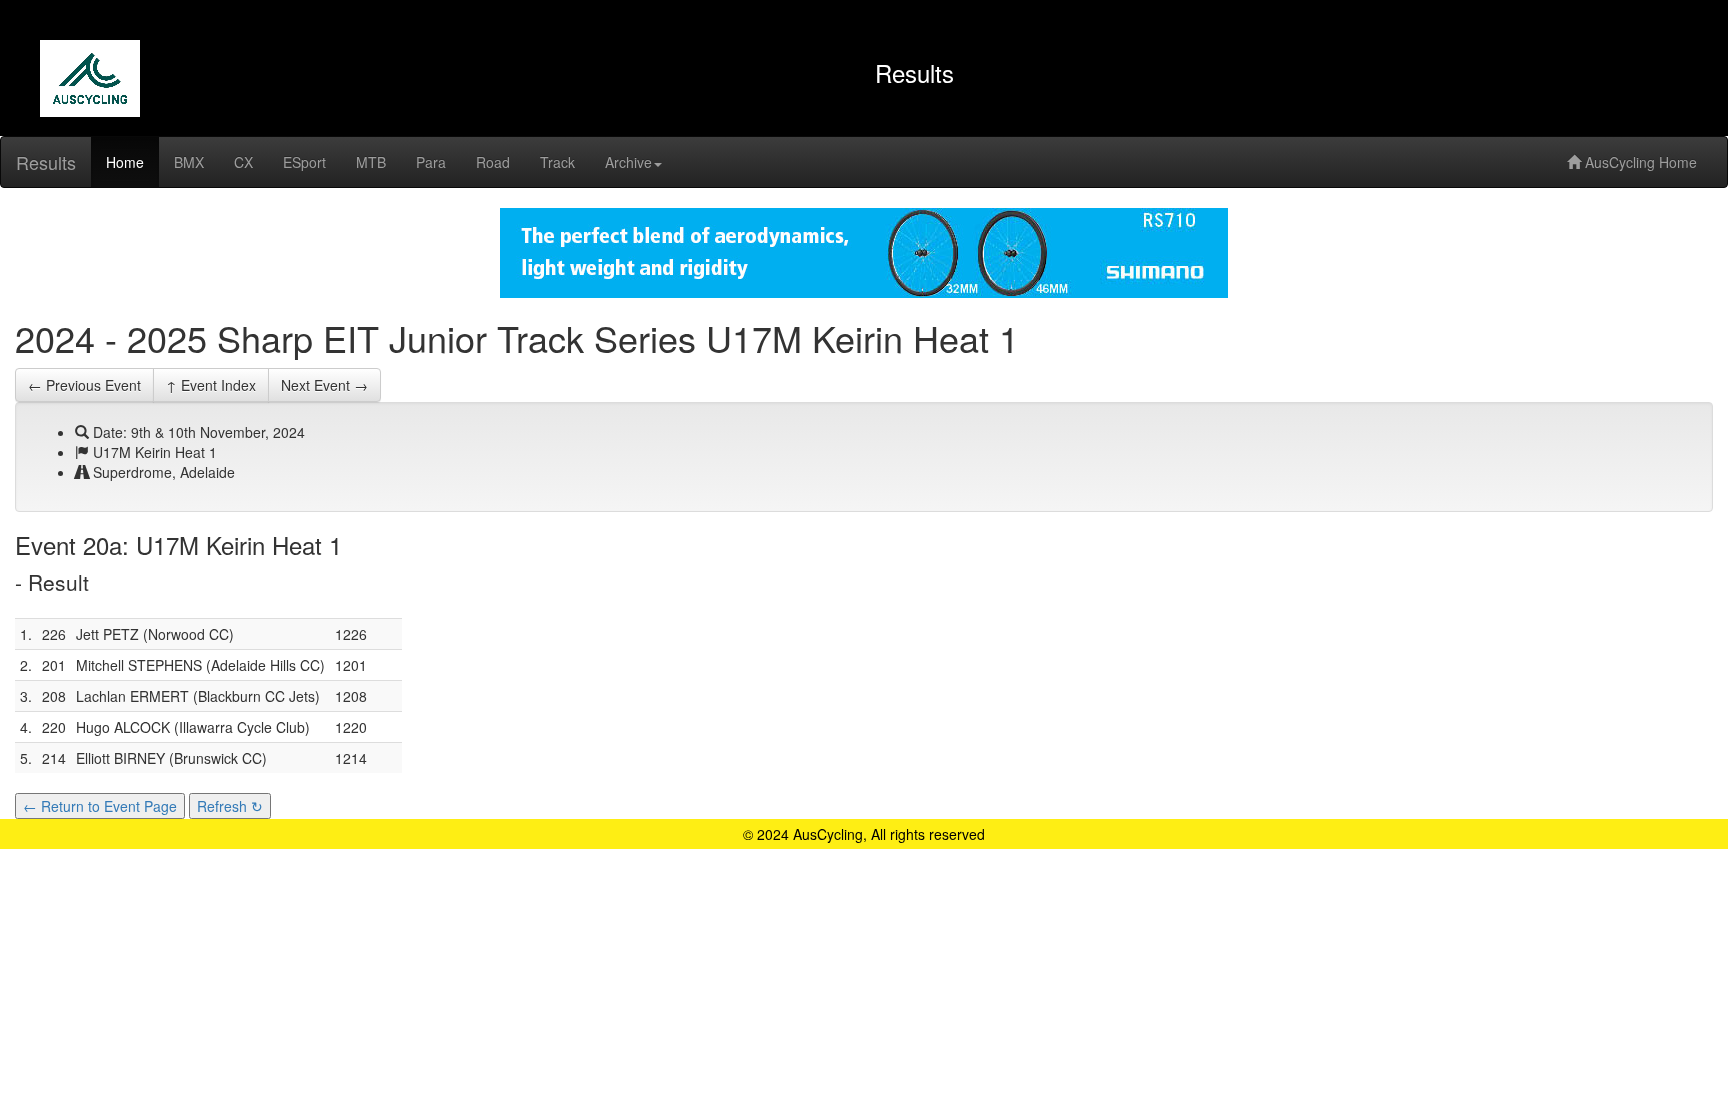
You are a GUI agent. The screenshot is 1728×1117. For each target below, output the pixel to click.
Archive (628, 162)
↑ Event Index (211, 385)
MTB (371, 162)
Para (431, 162)
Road (493, 162)
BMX (189, 162)
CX (243, 162)
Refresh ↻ (230, 806)
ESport (304, 162)
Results (46, 162)
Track (557, 162)
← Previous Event (84, 385)
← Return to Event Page (100, 806)
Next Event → (324, 385)
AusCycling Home (1639, 162)
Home (125, 162)
